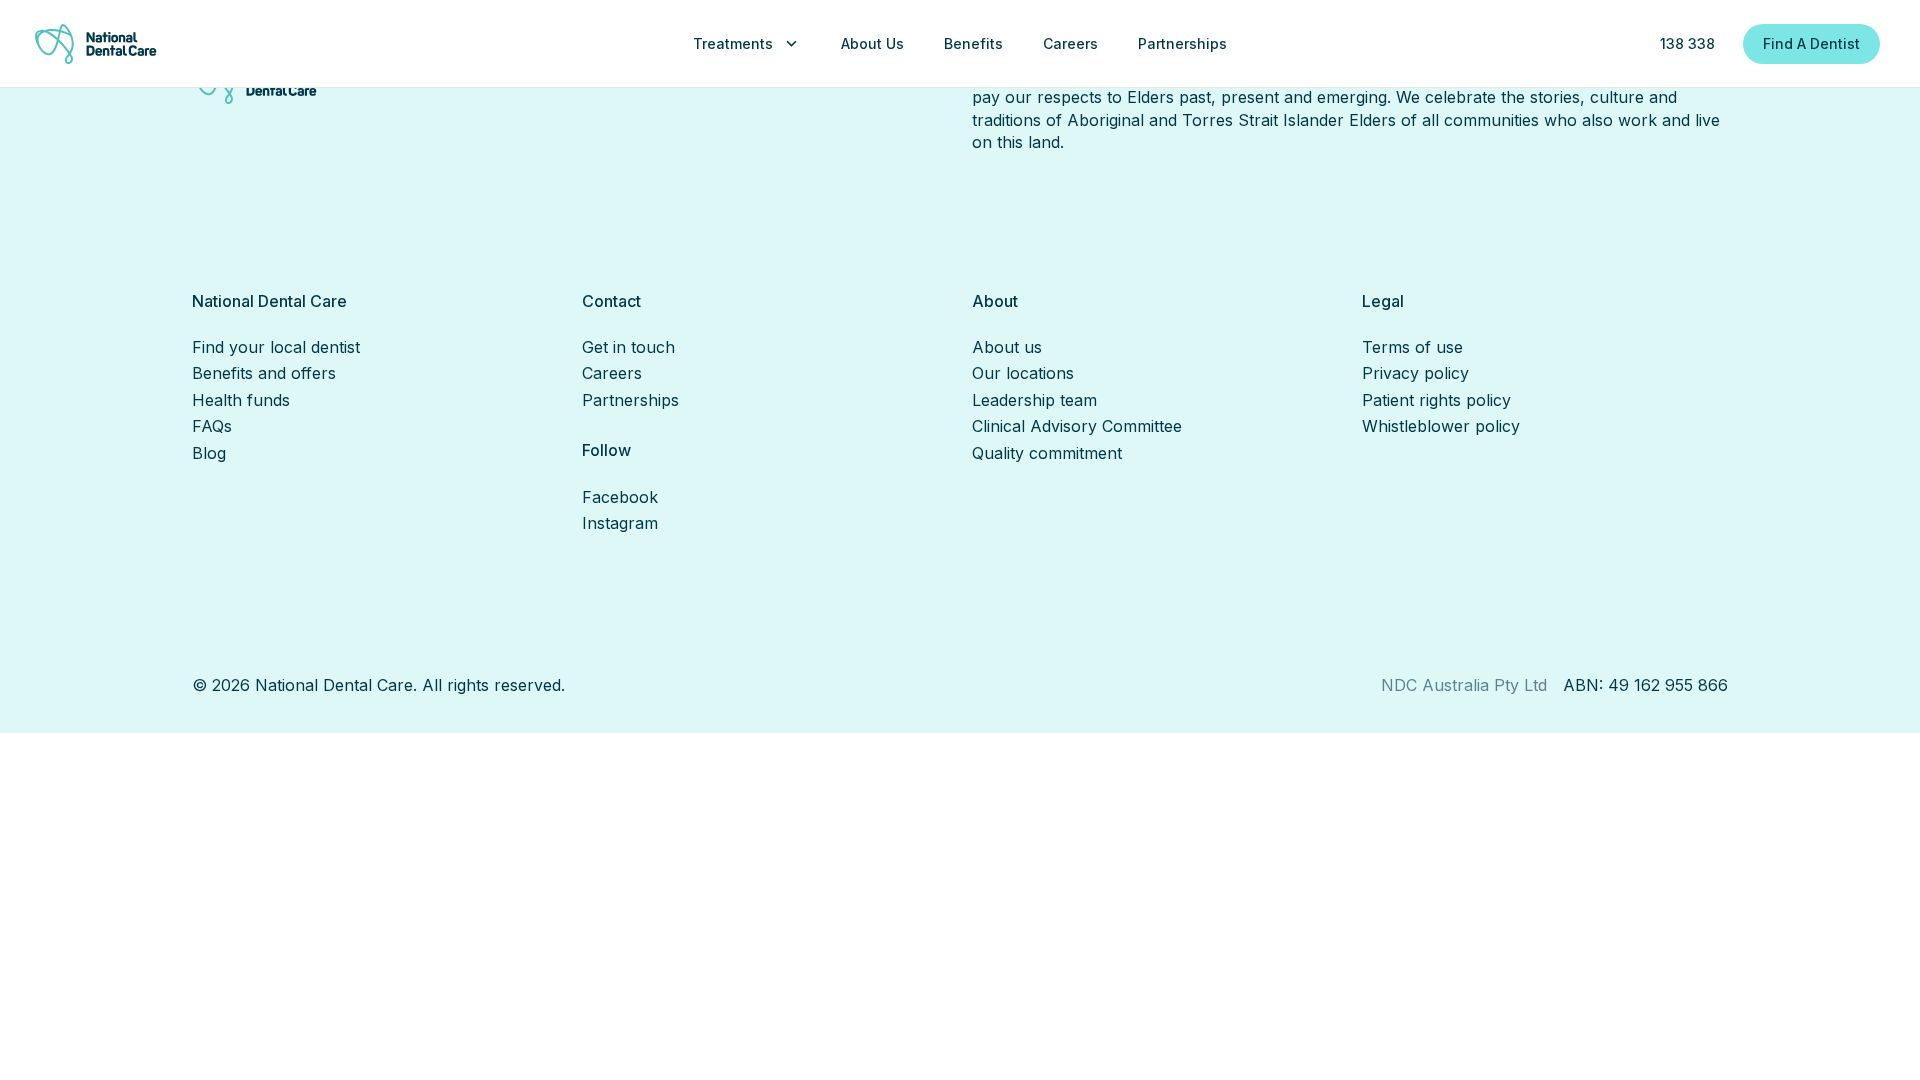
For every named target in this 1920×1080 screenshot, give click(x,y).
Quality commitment (1047, 453)
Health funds (241, 400)
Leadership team (1034, 400)
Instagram (620, 523)
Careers (612, 373)
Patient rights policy (1436, 400)
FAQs (212, 426)
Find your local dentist (276, 347)
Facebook (620, 497)
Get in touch (628, 347)
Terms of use (1412, 347)
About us (1007, 347)
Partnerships (630, 400)
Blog (209, 453)
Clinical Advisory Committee (1077, 426)
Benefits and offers (264, 373)
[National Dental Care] (96, 44)
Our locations (1023, 373)
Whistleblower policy (1441, 426)
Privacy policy (1415, 373)
